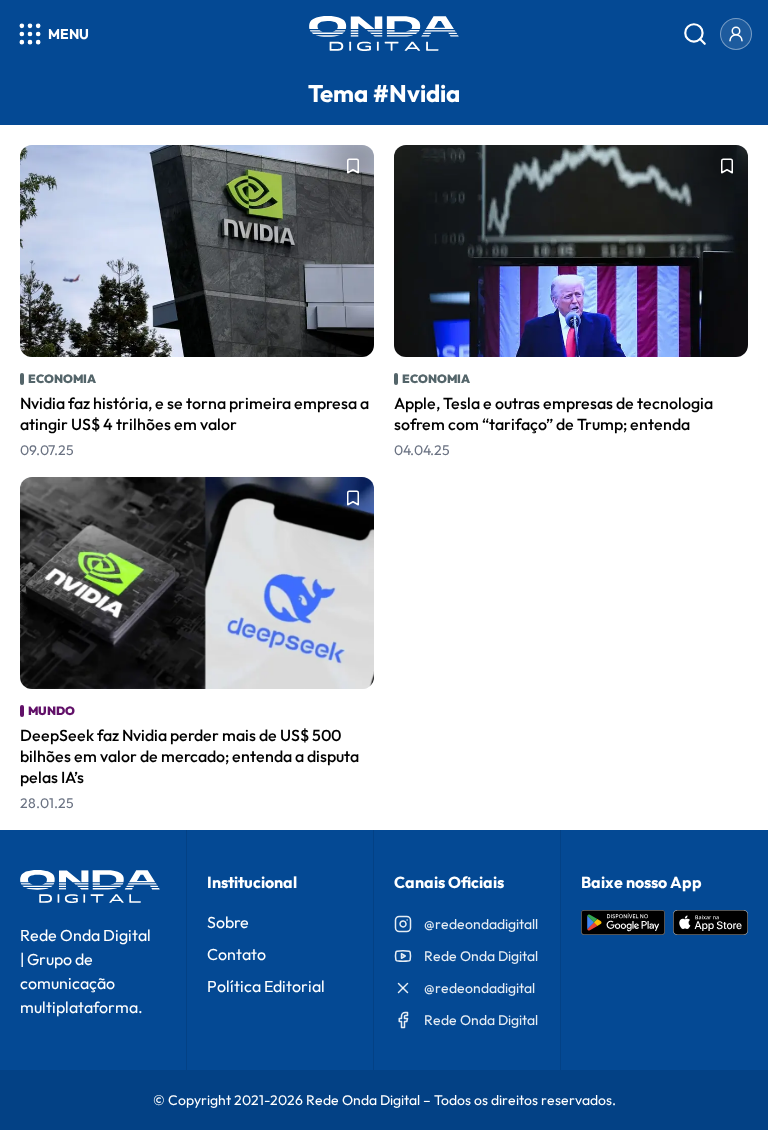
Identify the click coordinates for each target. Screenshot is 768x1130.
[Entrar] (736, 34)
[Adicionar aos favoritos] (353, 166)
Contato (236, 954)
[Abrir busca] (695, 34)
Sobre (228, 922)
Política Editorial (266, 986)
